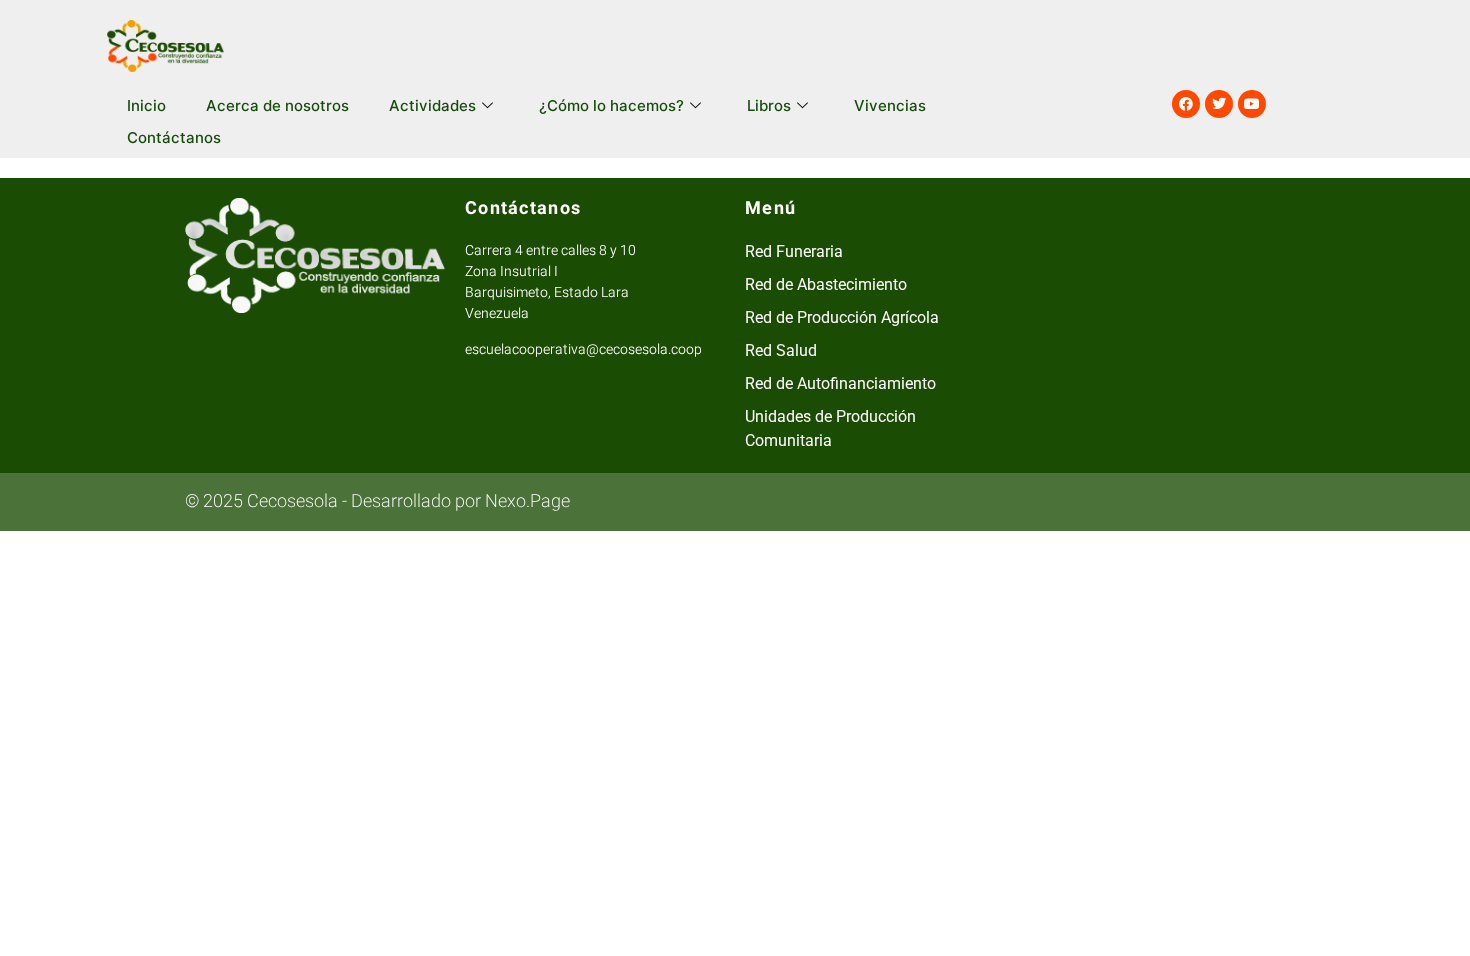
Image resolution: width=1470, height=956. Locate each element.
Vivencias (890, 105)
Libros (769, 105)
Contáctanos (174, 137)
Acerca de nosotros (277, 105)
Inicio (146, 105)
